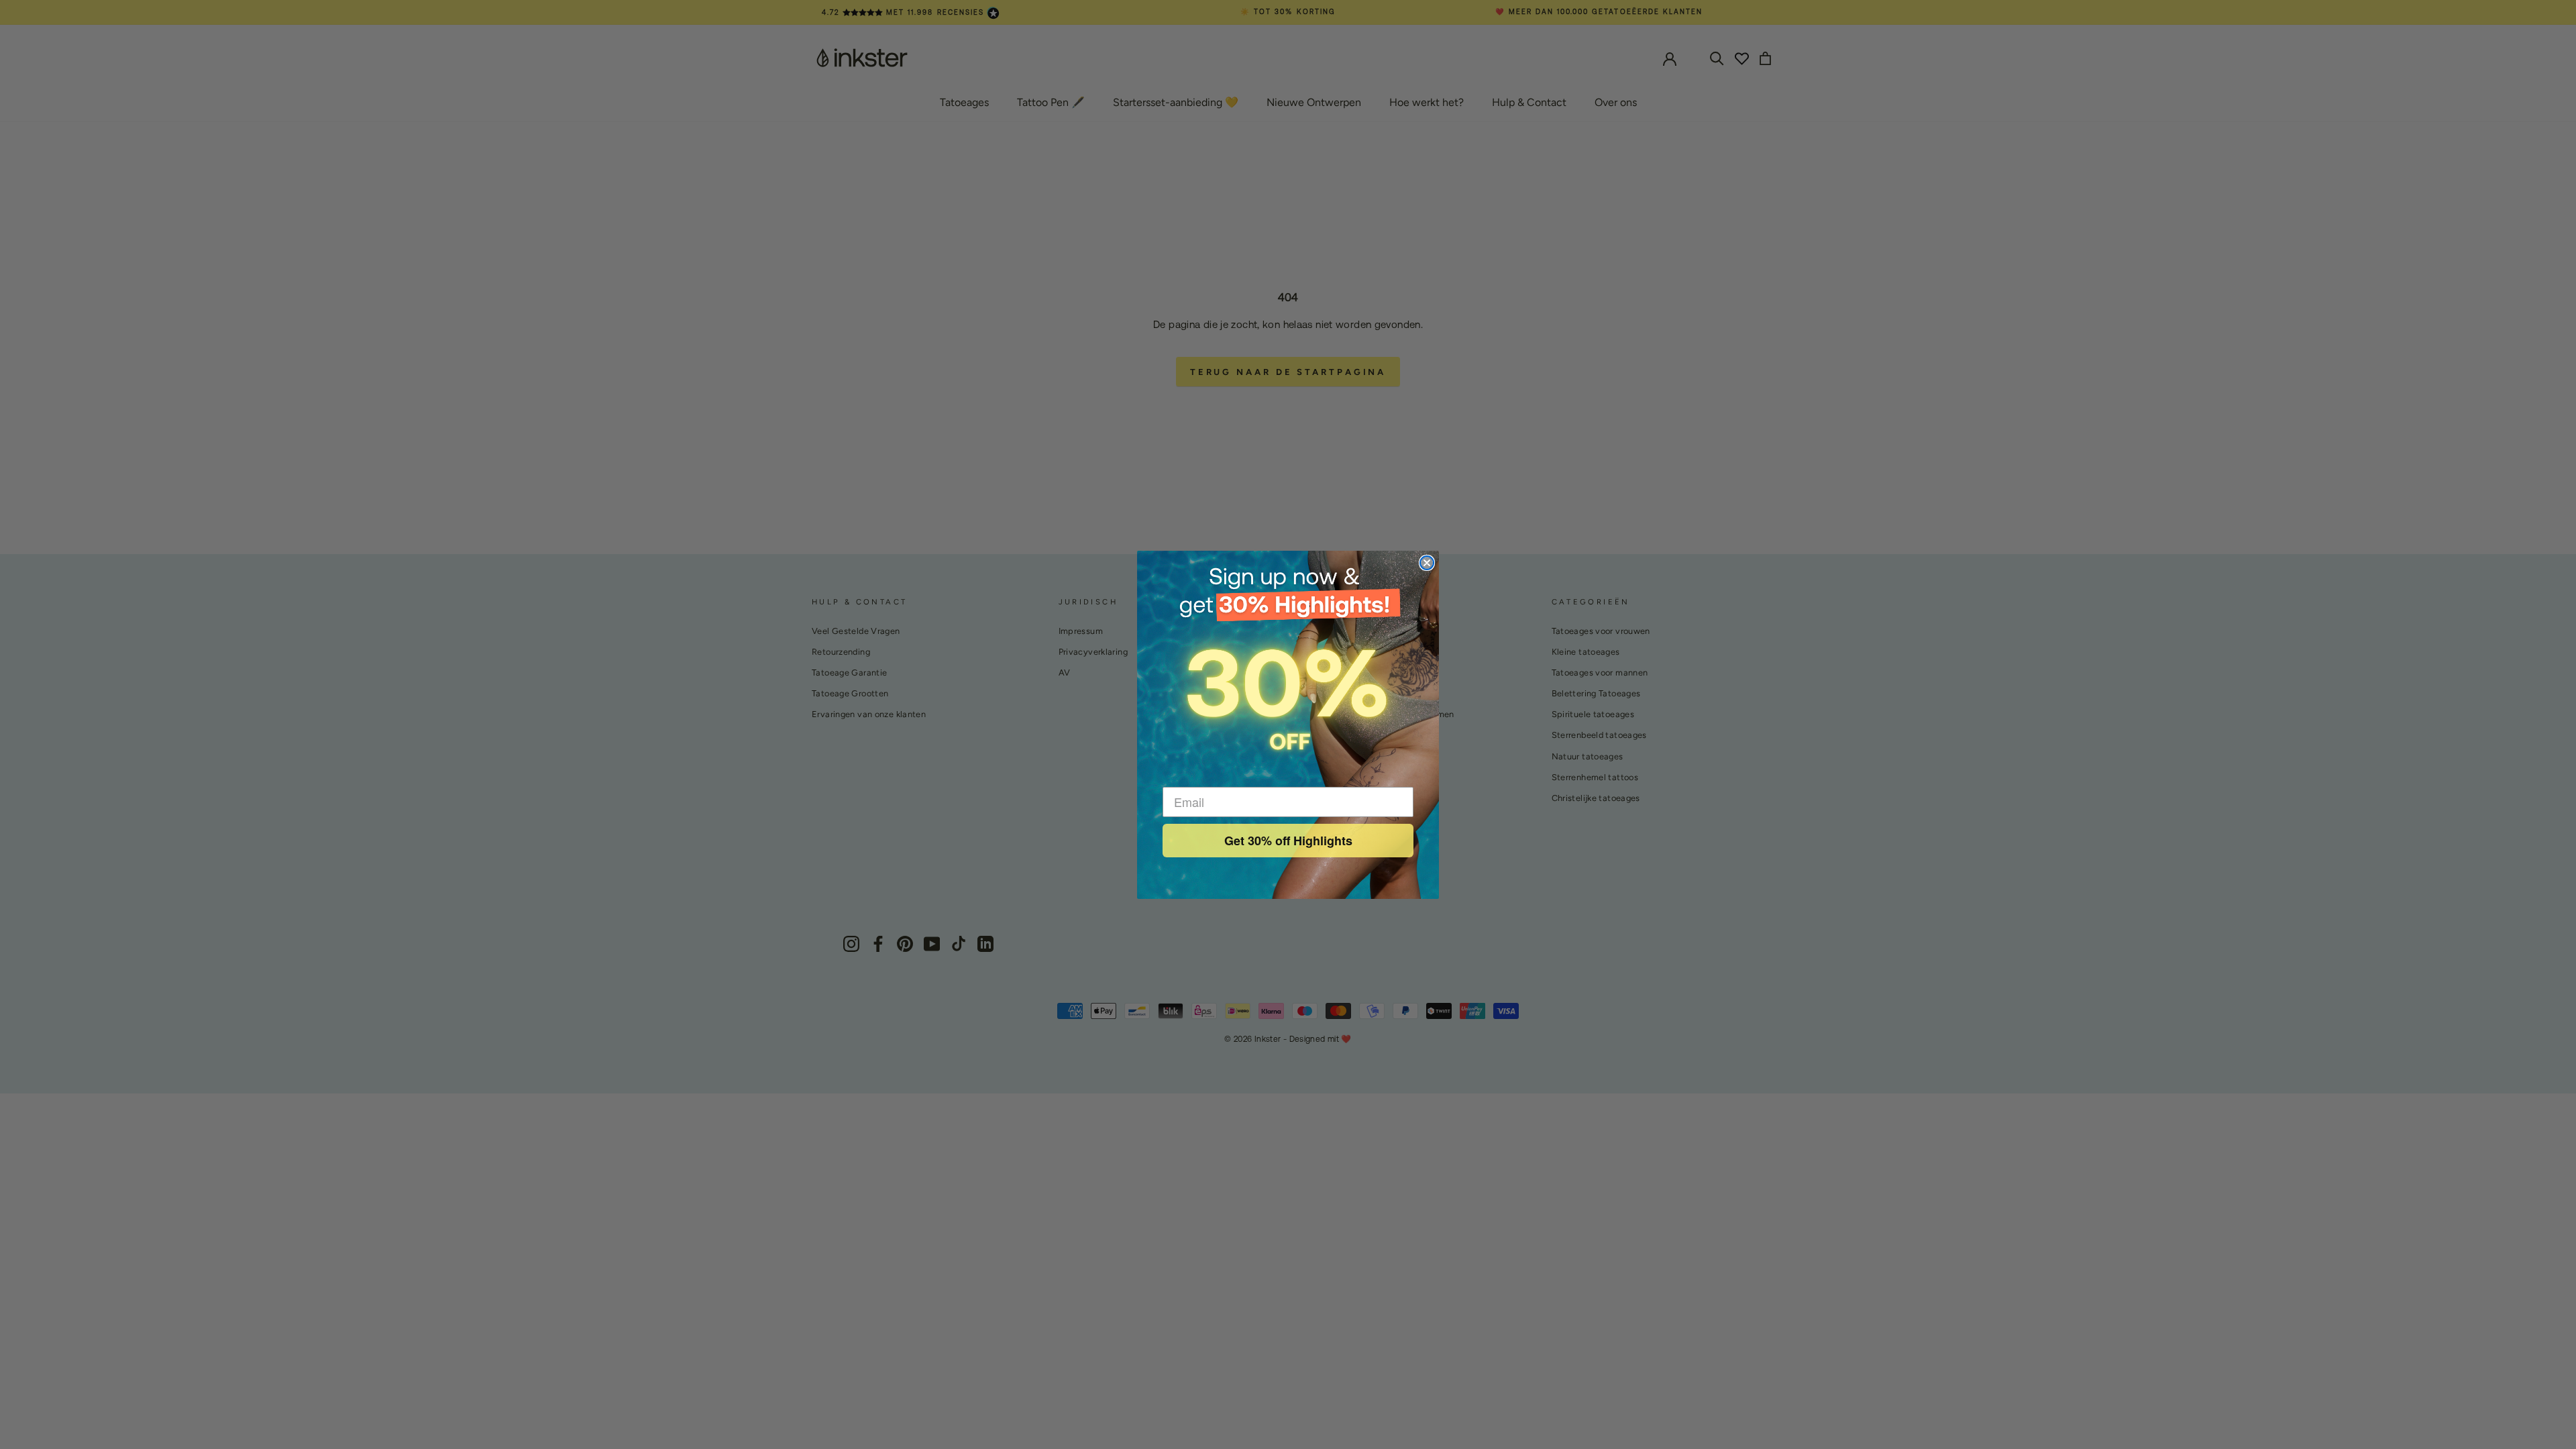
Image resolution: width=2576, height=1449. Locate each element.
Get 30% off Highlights (1288, 841)
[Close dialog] (1427, 563)
